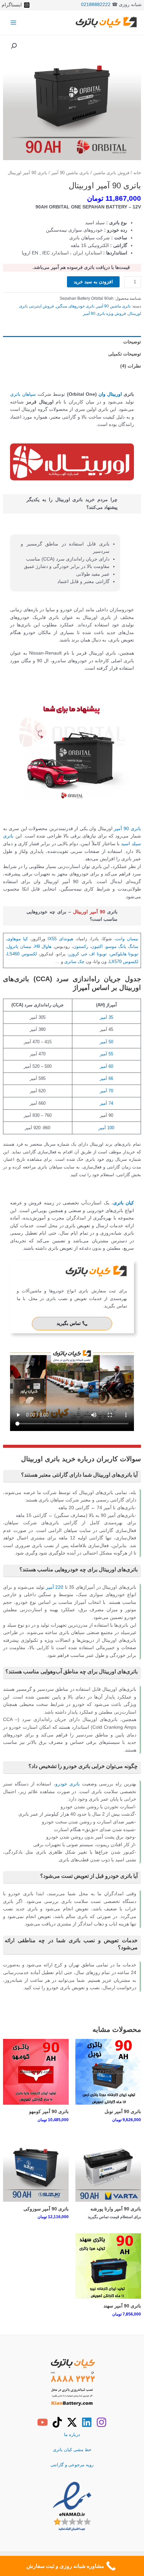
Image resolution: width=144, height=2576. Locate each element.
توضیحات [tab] (132, 342)
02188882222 (96, 5)
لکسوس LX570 (124, 962)
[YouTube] (43, 2422)
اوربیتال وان (110, 394)
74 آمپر (106, 1103)
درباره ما (72, 2435)
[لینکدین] (87, 2422)
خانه (137, 173)
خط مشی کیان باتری (72, 2450)
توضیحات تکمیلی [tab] (124, 354)
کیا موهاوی (17, 939)
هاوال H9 (43, 946)
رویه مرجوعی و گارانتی (72, 2465)
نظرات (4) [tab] (130, 366)
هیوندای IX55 (60, 939)
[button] (14, 46)
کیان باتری (124, 1203)
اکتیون (97, 946)
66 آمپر (106, 1078)
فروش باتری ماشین (111, 173)
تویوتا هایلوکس (124, 954)
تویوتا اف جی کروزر (88, 954)
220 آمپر (55, 1587)
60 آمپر (106, 1066)
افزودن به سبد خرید (93, 282)
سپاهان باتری (23, 394)
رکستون (81, 946)
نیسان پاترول (19, 946)
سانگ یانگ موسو (122, 946)
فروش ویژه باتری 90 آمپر (104, 314)
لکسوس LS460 (22, 954)
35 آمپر (106, 1017)
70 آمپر (106, 1091)
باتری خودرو (68, 1784)
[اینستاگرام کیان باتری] (101, 2422)
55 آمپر (106, 1054)
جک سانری (74, 962)
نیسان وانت (127, 939)
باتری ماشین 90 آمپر (70, 173)
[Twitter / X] (72, 2422)
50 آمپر (106, 1042)
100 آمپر (106, 1128)
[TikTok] (57, 2422)
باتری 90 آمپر (127, 829)
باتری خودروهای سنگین (75, 306)
